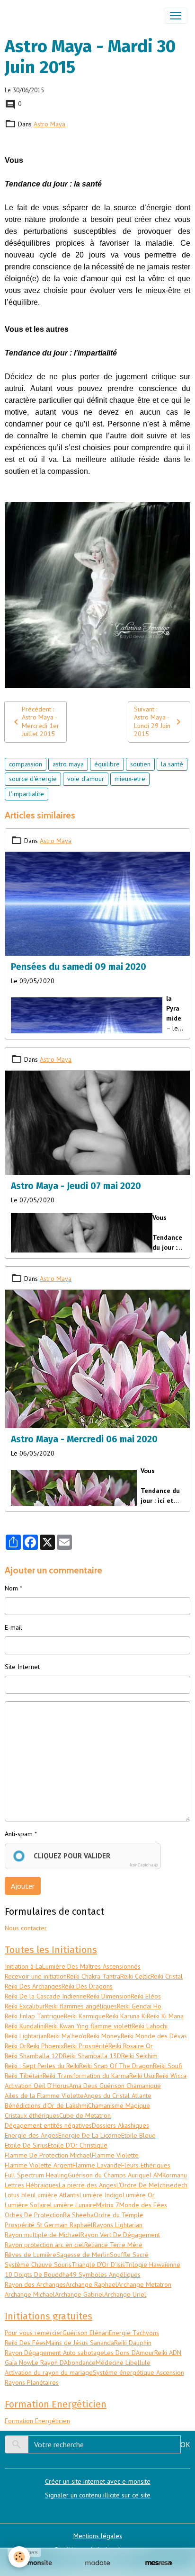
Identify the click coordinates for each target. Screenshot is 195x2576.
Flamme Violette (115, 2155)
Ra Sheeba (78, 2215)
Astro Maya (49, 124)
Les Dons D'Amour (129, 2353)
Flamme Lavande (97, 2165)
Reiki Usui (142, 2076)
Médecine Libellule (123, 2363)
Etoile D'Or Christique (78, 2145)
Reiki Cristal (167, 1976)
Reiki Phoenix (45, 2046)
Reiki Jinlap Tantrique (34, 2016)
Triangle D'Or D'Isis (98, 2265)
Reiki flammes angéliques (81, 2006)
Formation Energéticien (37, 2421)
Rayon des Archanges (35, 2284)
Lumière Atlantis (57, 2195)
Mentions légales (98, 2536)
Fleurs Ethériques (146, 2165)
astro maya (68, 764)
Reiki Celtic (135, 1976)
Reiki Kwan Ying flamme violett (88, 2026)
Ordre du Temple (119, 2215)
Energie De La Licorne (90, 2135)
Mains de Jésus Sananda (80, 2343)
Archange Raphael (92, 2284)
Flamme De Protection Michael (48, 2155)
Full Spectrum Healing (36, 2175)
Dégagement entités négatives (48, 2125)
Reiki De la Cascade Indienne (46, 1996)
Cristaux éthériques (32, 2115)
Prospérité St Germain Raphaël (49, 2225)
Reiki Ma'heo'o (67, 2036)
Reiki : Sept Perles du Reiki (42, 2066)
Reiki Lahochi (150, 2026)
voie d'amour (86, 779)
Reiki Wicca (171, 2076)
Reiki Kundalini (25, 2026)
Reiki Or (16, 2046)
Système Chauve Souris (38, 2265)
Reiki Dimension (109, 1996)
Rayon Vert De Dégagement (120, 2235)
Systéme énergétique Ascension (138, 2372)
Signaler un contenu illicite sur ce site (98, 2495)
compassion (26, 764)
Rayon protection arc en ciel (44, 2245)
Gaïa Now (18, 2363)
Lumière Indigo (101, 2195)
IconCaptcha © (144, 1865)
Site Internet (22, 1667)
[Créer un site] (36, 2563)
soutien (140, 764)
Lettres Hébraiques (32, 2185)
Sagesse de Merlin (83, 2255)
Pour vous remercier (34, 2333)
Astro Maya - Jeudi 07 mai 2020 (76, 1186)
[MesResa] (159, 2563)
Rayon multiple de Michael (43, 2235)
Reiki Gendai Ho (139, 2006)
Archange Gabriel (80, 2294)
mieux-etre (130, 779)
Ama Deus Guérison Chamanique (115, 2086)
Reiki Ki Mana (165, 2016)
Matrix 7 (108, 2205)
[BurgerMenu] (176, 16)
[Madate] (97, 2563)
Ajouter (23, 1886)
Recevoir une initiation (36, 1976)
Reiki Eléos (146, 1996)
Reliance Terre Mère (113, 2245)
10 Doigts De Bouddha (37, 2274)
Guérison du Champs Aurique (109, 2175)
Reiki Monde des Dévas (154, 2036)
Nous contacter (26, 1928)
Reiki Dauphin (133, 2343)
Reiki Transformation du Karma (86, 2076)
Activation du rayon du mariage (49, 2372)
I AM (156, 2175)
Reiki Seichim (139, 2056)
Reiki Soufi (168, 2066)
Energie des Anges (31, 2135)
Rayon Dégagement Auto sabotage (54, 2353)
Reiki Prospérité (86, 2046)
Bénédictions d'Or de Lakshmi (46, 2105)
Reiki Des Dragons (87, 1986)
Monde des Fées (143, 2205)
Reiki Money (104, 2036)
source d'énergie (33, 779)
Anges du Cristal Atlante (118, 2096)
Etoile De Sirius (26, 2145)
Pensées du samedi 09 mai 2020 (79, 967)
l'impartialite (27, 794)
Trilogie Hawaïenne (153, 2265)
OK (185, 2444)
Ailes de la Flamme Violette (44, 2096)
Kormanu (175, 2175)
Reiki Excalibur (25, 2006)
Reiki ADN (168, 2353)
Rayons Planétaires (32, 2382)
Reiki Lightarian (26, 2036)
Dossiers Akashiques (120, 2125)
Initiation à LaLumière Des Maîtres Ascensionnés (73, 1966)
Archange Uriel (125, 2294)
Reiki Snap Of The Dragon (116, 2066)
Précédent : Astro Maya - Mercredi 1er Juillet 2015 (40, 722)
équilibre (107, 764)
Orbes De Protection (34, 2215)
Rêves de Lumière (31, 2255)
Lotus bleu (19, 2195)
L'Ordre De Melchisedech (152, 2185)
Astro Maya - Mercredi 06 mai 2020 (84, 1439)
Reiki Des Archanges (33, 1986)
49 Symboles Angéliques (105, 2274)
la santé (172, 764)
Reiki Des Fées (25, 2343)
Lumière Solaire (27, 2205)
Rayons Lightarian (118, 2225)
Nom (11, 1588)
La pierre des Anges (88, 2185)
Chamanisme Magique (119, 2105)
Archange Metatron (144, 2284)
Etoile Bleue (138, 2135)
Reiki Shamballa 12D (34, 2056)
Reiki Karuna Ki (126, 2016)
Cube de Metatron (85, 2115)
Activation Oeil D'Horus (37, 2086)
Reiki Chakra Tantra (93, 1976)
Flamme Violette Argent (39, 2165)
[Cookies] (19, 2557)
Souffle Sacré (129, 2255)
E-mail (13, 1627)
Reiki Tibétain (24, 2076)
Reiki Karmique (85, 2016)
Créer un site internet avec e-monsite (98, 2481)
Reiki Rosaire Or (131, 2046)
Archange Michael (30, 2294)
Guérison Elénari (86, 2333)
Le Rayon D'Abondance (64, 2363)
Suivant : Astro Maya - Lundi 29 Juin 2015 (152, 722)
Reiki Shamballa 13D (92, 2056)
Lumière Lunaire (73, 2205)
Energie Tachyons (134, 2333)
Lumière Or (139, 2195)
